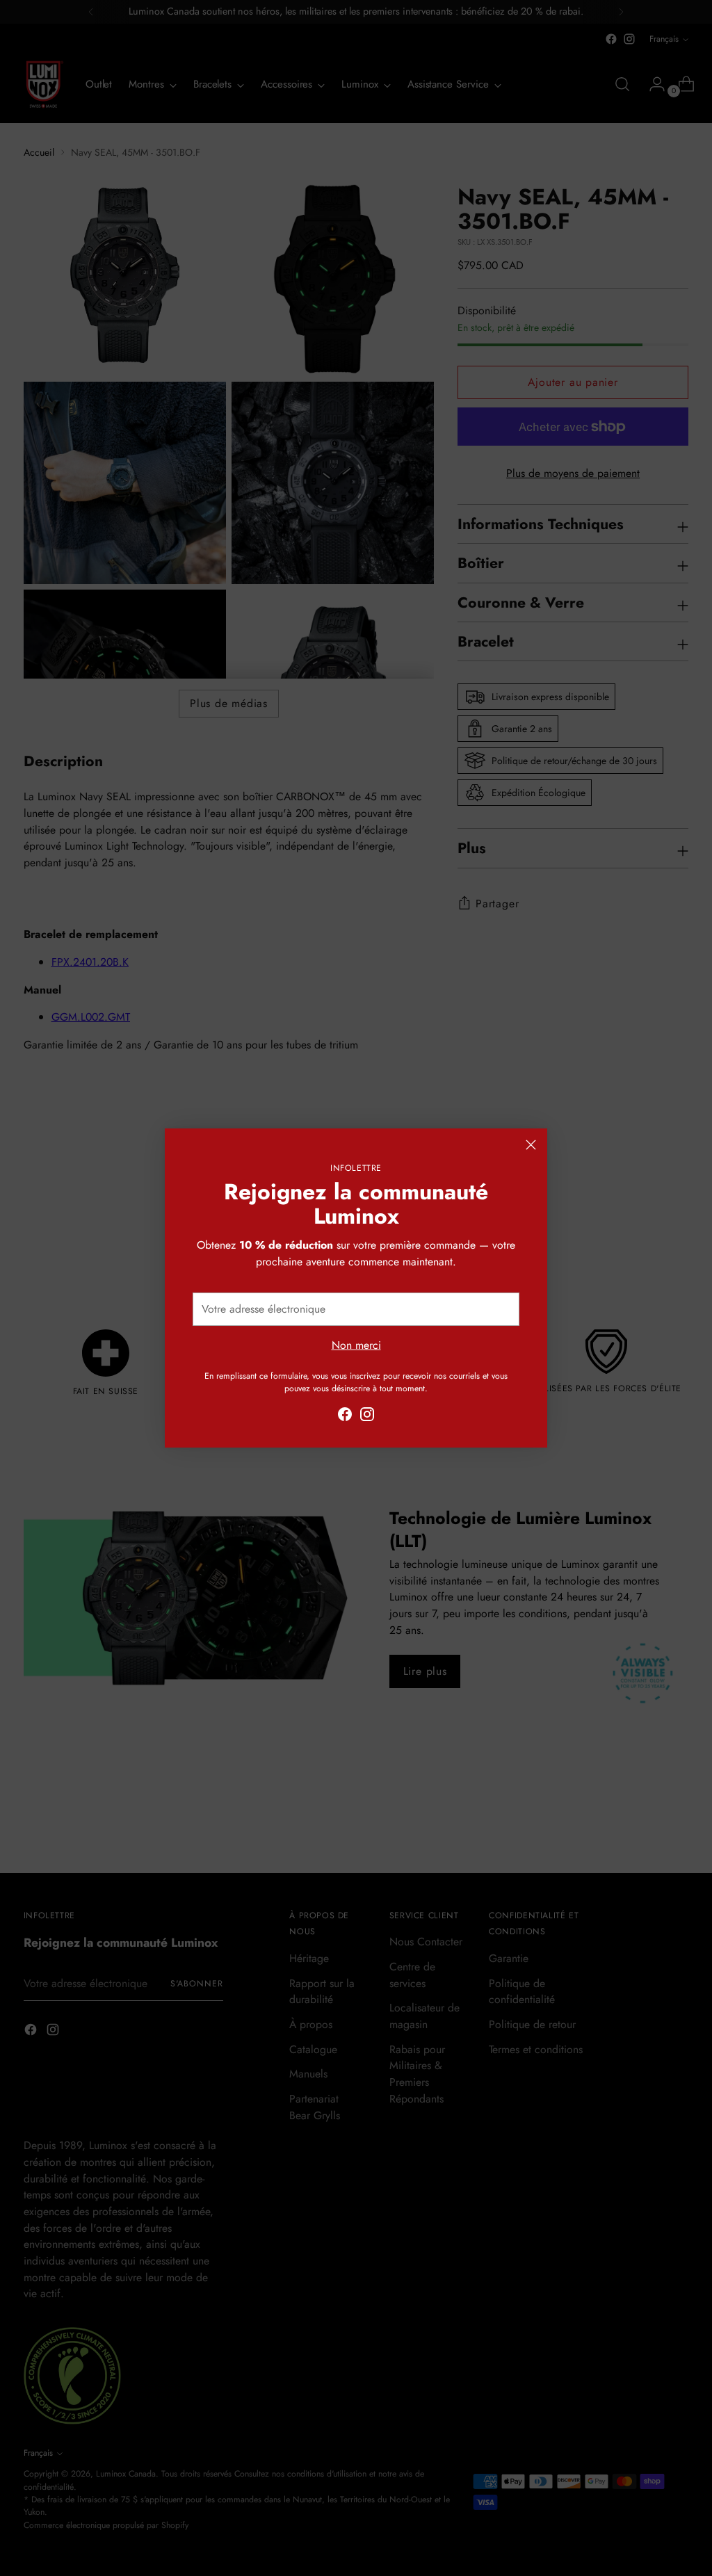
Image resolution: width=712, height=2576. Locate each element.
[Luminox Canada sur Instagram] (367, 1417)
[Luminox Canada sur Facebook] (345, 1417)
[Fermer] (531, 1145)
